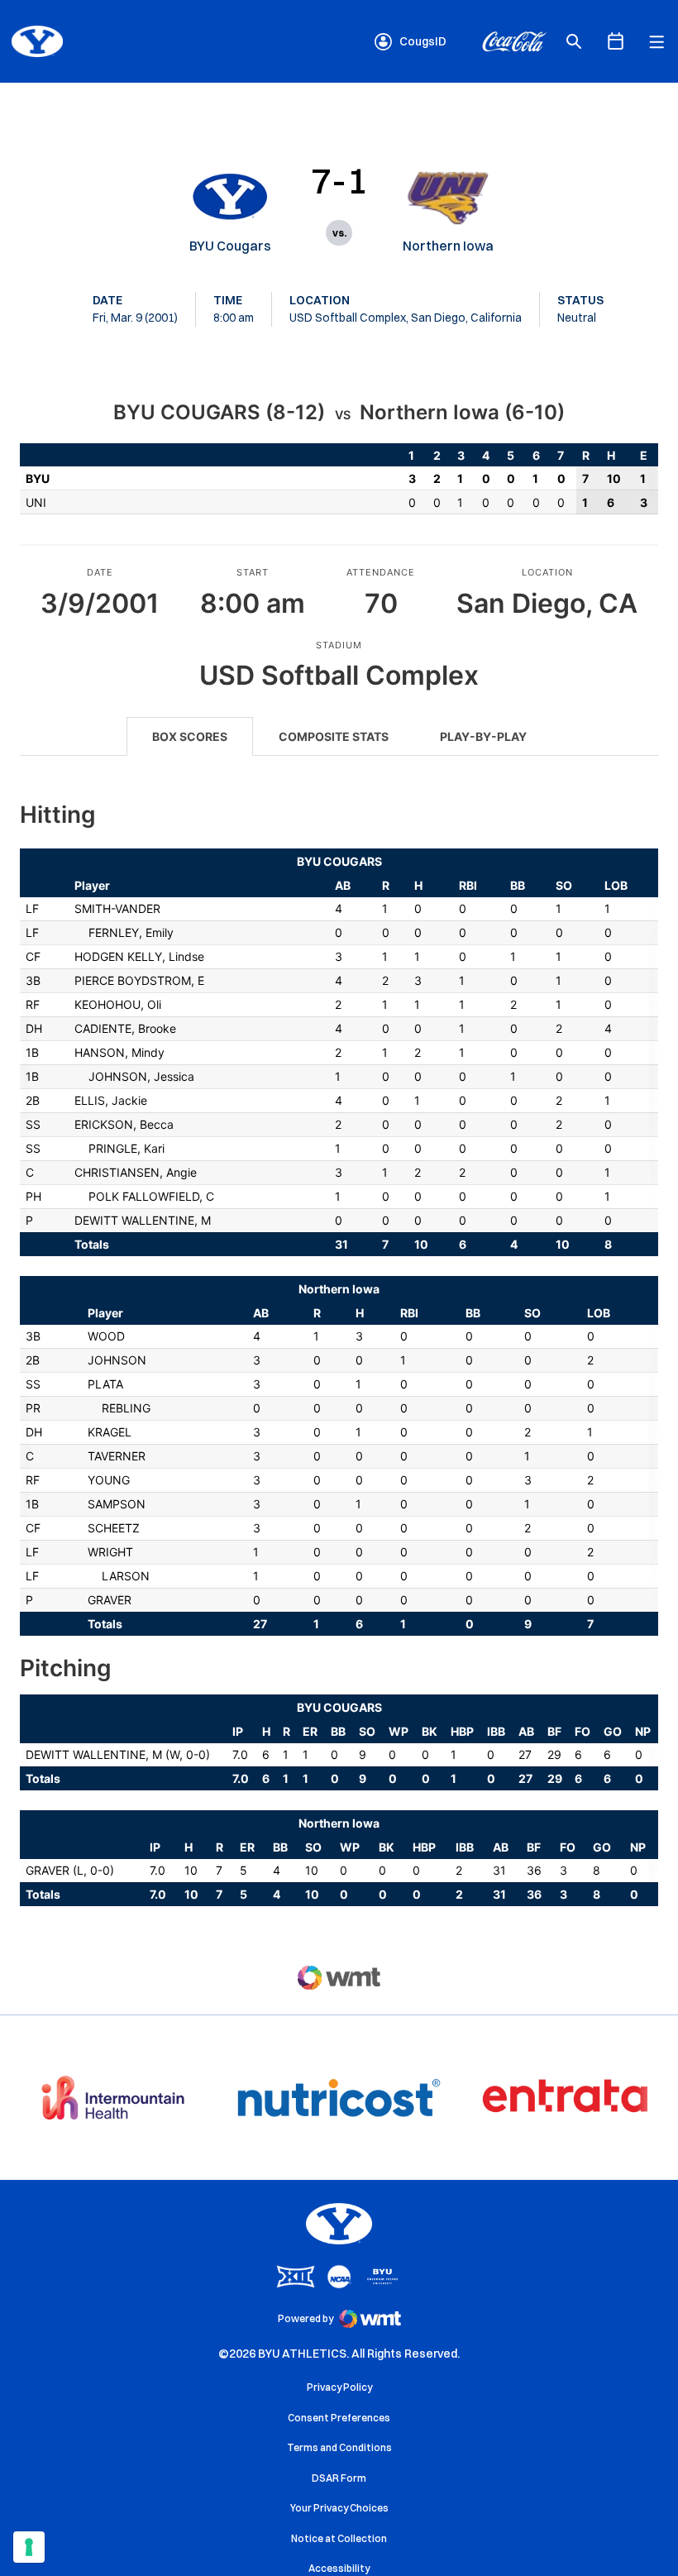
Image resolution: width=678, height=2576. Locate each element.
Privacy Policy (339, 2387)
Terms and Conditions (339, 2447)
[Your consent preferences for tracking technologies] (29, 2547)
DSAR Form (339, 2478)
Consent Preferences (339, 2418)
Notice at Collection (339, 2538)
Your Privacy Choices (339, 2508)
